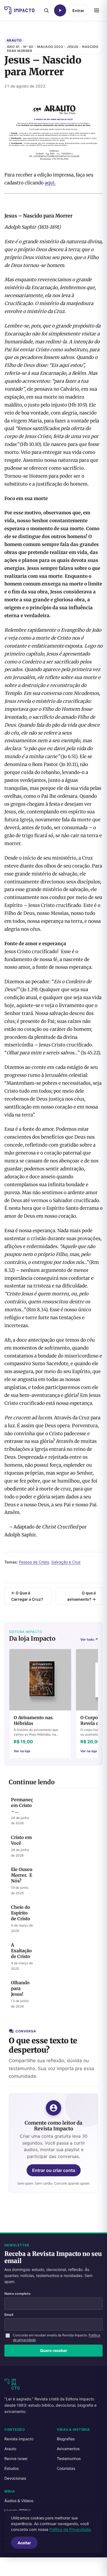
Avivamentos (68, 2449)
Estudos (12, 2468)
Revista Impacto (19, 2439)
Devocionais (15, 2478)
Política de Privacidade (70, 2529)
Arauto (14, 40)
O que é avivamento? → (81, 1596)
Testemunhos (69, 2458)
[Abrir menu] (97, 10)
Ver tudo (89, 1639)
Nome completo (17, 2294)
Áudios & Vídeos (19, 2501)
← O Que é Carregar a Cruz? (27, 1596)
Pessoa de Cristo (34, 1562)
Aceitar (24, 2543)
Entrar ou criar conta (54, 2170)
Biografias (66, 2439)
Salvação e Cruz (66, 1562)
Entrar (78, 11)
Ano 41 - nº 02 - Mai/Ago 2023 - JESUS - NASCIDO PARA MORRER (53, 49)
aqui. (50, 183)
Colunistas (66, 2468)
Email (9, 2315)
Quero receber (54, 2350)
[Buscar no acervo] (46, 10)
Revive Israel (16, 2458)
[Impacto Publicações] (19, 10)
